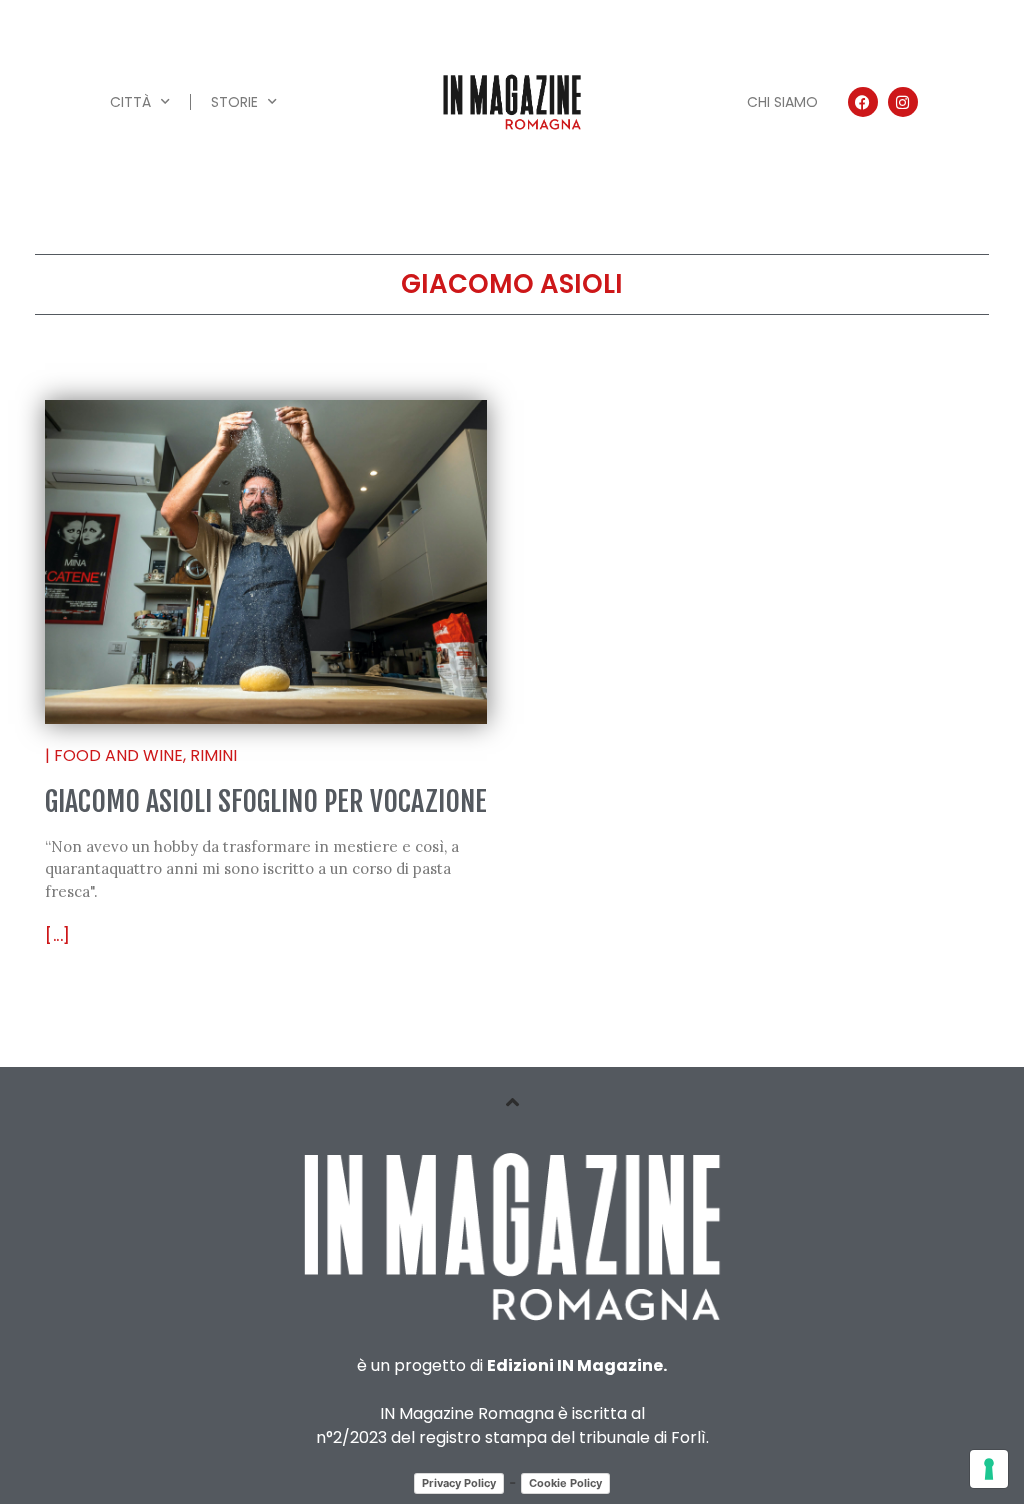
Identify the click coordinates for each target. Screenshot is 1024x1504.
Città (130, 102)
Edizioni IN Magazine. (577, 1365)
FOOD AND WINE (118, 755)
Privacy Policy (459, 1483)
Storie (234, 102)
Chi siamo (782, 102)
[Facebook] (863, 102)
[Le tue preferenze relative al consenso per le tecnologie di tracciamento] (989, 1469)
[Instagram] (903, 102)
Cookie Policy (565, 1483)
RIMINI (213, 755)
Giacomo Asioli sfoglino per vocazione (266, 801)
